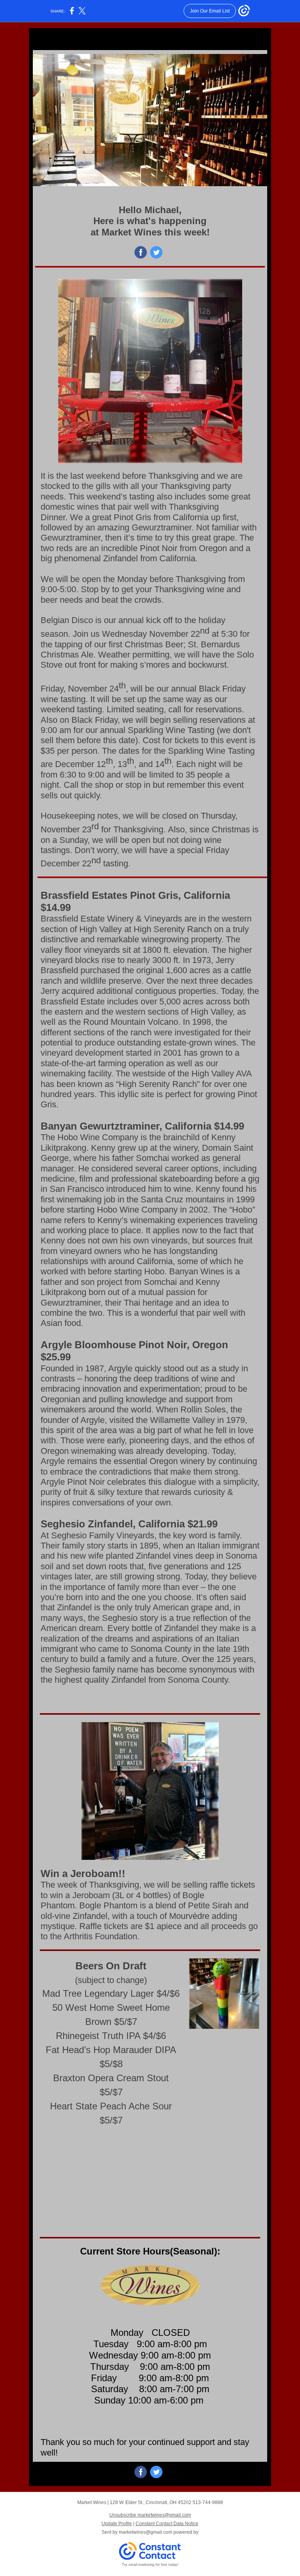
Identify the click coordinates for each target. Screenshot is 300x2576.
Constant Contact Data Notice (167, 2524)
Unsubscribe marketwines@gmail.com (150, 2515)
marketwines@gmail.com (146, 2532)
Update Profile (117, 2524)
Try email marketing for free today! (150, 2565)
